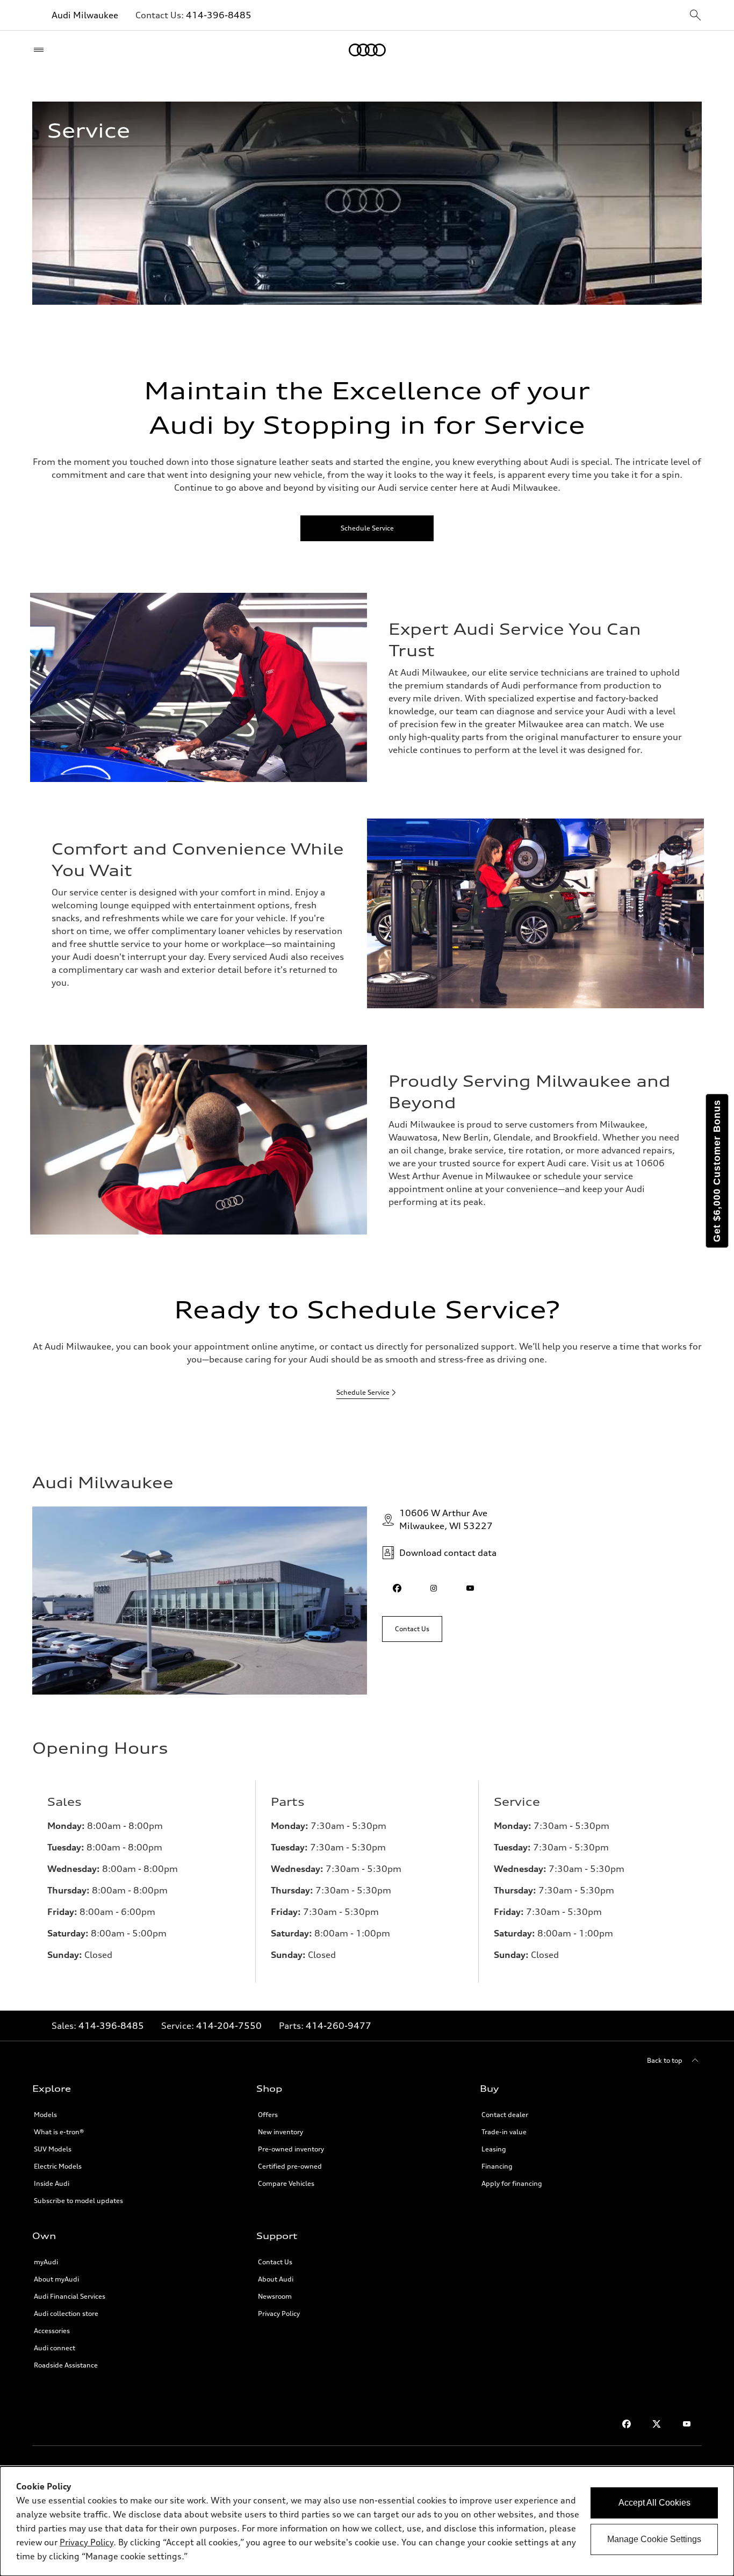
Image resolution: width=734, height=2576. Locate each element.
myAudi (46, 2262)
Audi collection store (66, 2313)
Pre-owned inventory (291, 2149)
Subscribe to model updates (78, 2201)
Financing (497, 2166)
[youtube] (470, 1588)
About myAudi (56, 2279)
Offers (268, 2115)
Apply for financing (512, 2183)
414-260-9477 (339, 2026)
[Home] (367, 50)
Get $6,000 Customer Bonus (717, 1171)
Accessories (52, 2331)
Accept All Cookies (654, 2503)
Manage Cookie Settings (654, 2539)
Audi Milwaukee (85, 15)
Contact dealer (505, 2115)
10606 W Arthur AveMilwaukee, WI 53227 (446, 1519)
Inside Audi (52, 2183)
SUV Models (53, 2149)
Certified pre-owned (290, 2166)
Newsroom (275, 2296)
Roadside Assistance (66, 2365)
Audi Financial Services (70, 2296)
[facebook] (397, 1588)
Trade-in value (504, 2132)
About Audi (276, 2279)
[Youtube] (687, 2424)
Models (45, 2115)
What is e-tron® (59, 2132)
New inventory (280, 2132)
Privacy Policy (279, 2313)
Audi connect (55, 2348)
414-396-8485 (219, 15)
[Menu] (41, 50)
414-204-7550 (229, 2026)
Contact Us (275, 2262)
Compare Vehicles (286, 2183)
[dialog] (367, 2521)
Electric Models (58, 2166)
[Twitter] (657, 2424)
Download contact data (448, 1553)
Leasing (494, 2149)
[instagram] (434, 1588)
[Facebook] (627, 2424)
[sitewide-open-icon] (695, 16)
